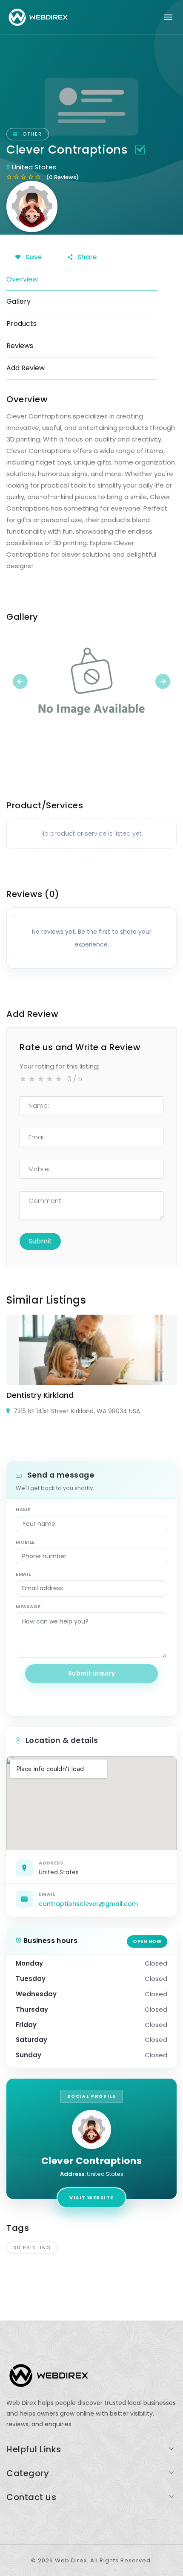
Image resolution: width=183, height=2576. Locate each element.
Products (21, 324)
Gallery (19, 301)
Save (33, 257)
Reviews (20, 346)
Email (23, 1574)
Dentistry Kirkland (40, 1395)
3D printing (32, 2248)
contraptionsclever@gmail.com (88, 1904)
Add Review (26, 368)
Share (86, 257)
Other (31, 134)
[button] (19, 681)
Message (28, 1606)
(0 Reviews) (62, 177)
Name (23, 1510)
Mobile (25, 1542)
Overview (22, 279)
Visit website (91, 2198)
